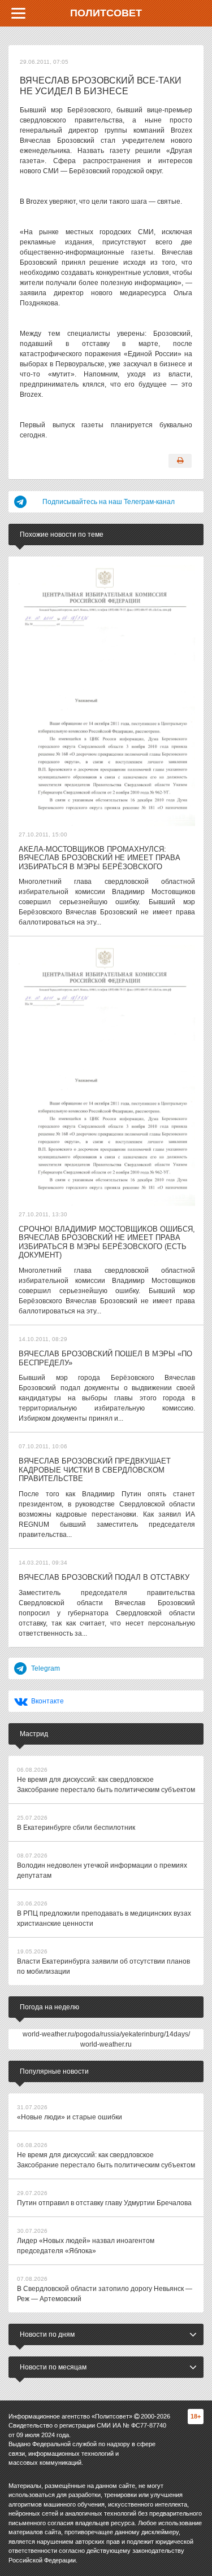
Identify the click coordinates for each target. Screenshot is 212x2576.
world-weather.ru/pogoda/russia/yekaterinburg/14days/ (106, 2034)
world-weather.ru (106, 2044)
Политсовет (106, 13)
